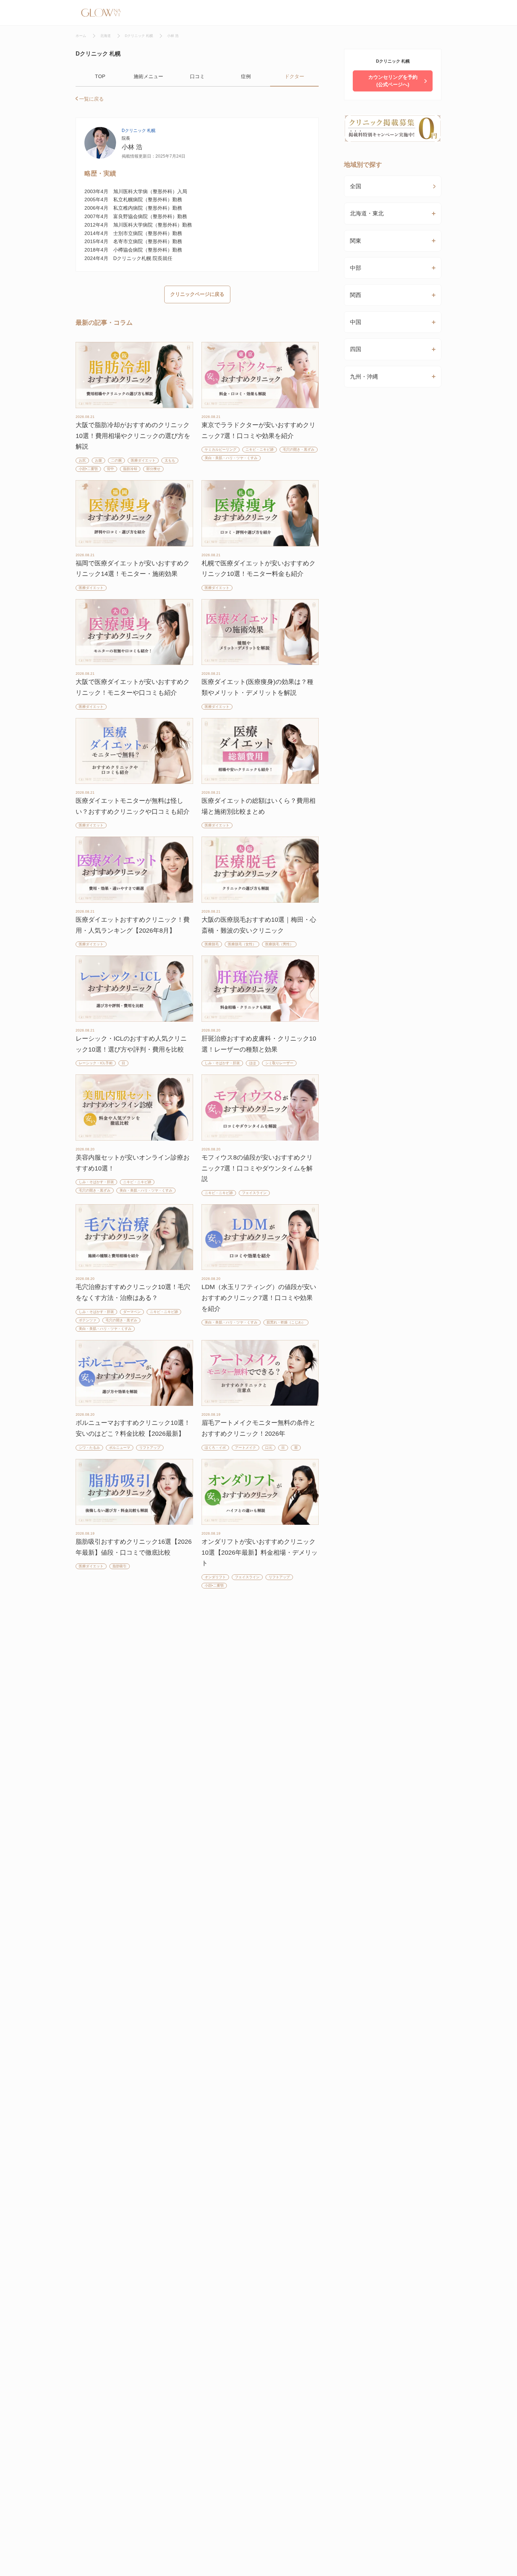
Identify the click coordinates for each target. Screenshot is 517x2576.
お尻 (82, 460)
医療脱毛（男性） (279, 944)
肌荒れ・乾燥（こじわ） (286, 1322)
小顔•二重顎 (88, 469)
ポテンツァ (88, 1320)
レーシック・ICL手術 (96, 1063)
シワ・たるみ (89, 1448)
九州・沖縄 (364, 377)
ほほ (253, 1063)
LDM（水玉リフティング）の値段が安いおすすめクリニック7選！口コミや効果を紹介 (259, 1298)
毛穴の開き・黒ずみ (299, 449)
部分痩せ (153, 469)
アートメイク (245, 1448)
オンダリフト (215, 1577)
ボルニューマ (120, 1448)
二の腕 (116, 460)
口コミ (197, 76)
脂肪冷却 (130, 469)
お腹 (98, 460)
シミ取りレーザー (279, 1063)
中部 (356, 268)
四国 (356, 349)
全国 (356, 186)
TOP (100, 76)
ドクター (294, 76)
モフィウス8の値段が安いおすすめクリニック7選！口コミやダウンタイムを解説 (257, 1168)
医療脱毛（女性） (242, 944)
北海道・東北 (367, 213)
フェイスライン (254, 1193)
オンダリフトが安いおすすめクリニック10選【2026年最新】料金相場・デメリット (260, 1552)
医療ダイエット (143, 460)
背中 (110, 469)
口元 (269, 1448)
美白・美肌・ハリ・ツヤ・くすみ (231, 458)
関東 (356, 241)
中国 (356, 322)
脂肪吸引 (120, 1566)
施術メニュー (148, 76)
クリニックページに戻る (197, 294)
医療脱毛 (212, 944)
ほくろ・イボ (215, 1448)
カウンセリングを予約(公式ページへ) (393, 81)
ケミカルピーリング (221, 449)
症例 (246, 76)
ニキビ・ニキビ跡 (260, 449)
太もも (170, 460)
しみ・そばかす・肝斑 (222, 1063)
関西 (356, 295)
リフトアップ (150, 1448)
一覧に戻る (91, 99)
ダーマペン (132, 1312)
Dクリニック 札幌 (139, 131)
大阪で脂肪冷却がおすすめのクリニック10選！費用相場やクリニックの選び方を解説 (133, 436)
